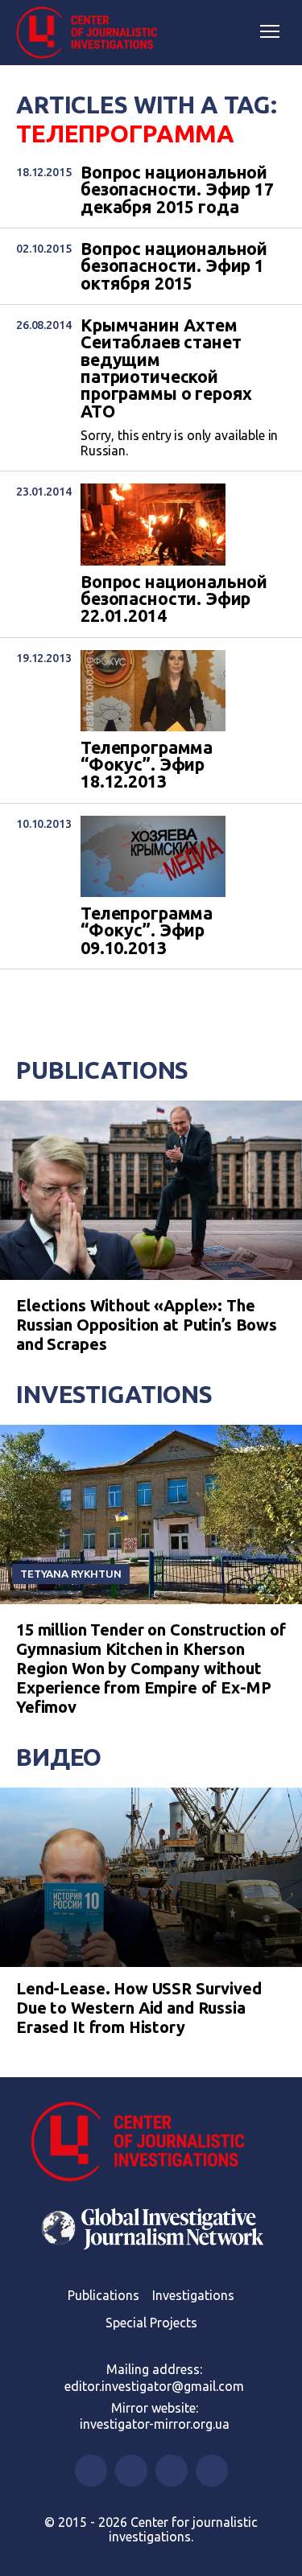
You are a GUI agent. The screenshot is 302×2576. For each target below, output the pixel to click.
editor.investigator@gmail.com (154, 2386)
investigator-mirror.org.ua (155, 2424)
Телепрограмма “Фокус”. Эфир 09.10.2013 (147, 931)
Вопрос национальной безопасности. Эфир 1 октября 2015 (174, 266)
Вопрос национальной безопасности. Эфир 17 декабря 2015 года (177, 190)
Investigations (114, 1394)
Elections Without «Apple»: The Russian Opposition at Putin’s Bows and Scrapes (147, 1325)
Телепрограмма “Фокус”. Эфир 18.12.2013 (147, 765)
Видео (59, 1757)
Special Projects (151, 2323)
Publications (102, 1070)
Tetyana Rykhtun (71, 1574)
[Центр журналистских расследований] (93, 33)
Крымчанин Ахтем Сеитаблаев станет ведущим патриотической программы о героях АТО (166, 368)
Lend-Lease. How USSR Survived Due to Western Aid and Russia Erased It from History (139, 2008)
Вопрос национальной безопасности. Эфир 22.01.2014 (174, 599)
